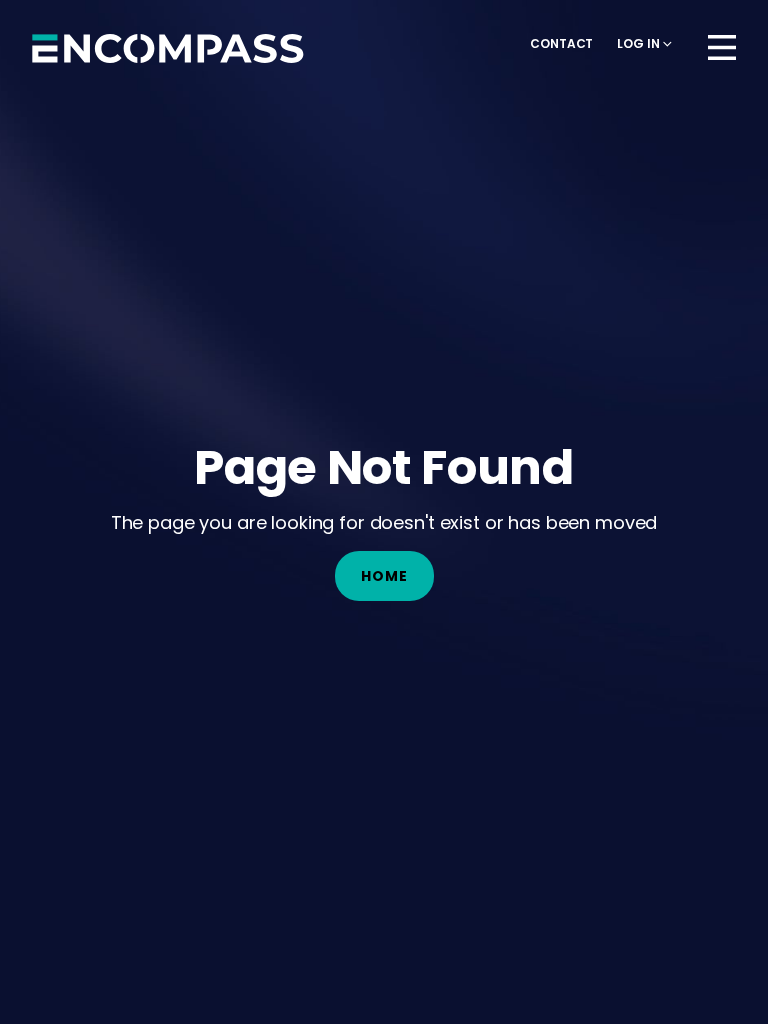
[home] (168, 48)
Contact (561, 43)
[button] (644, 43)
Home (384, 576)
